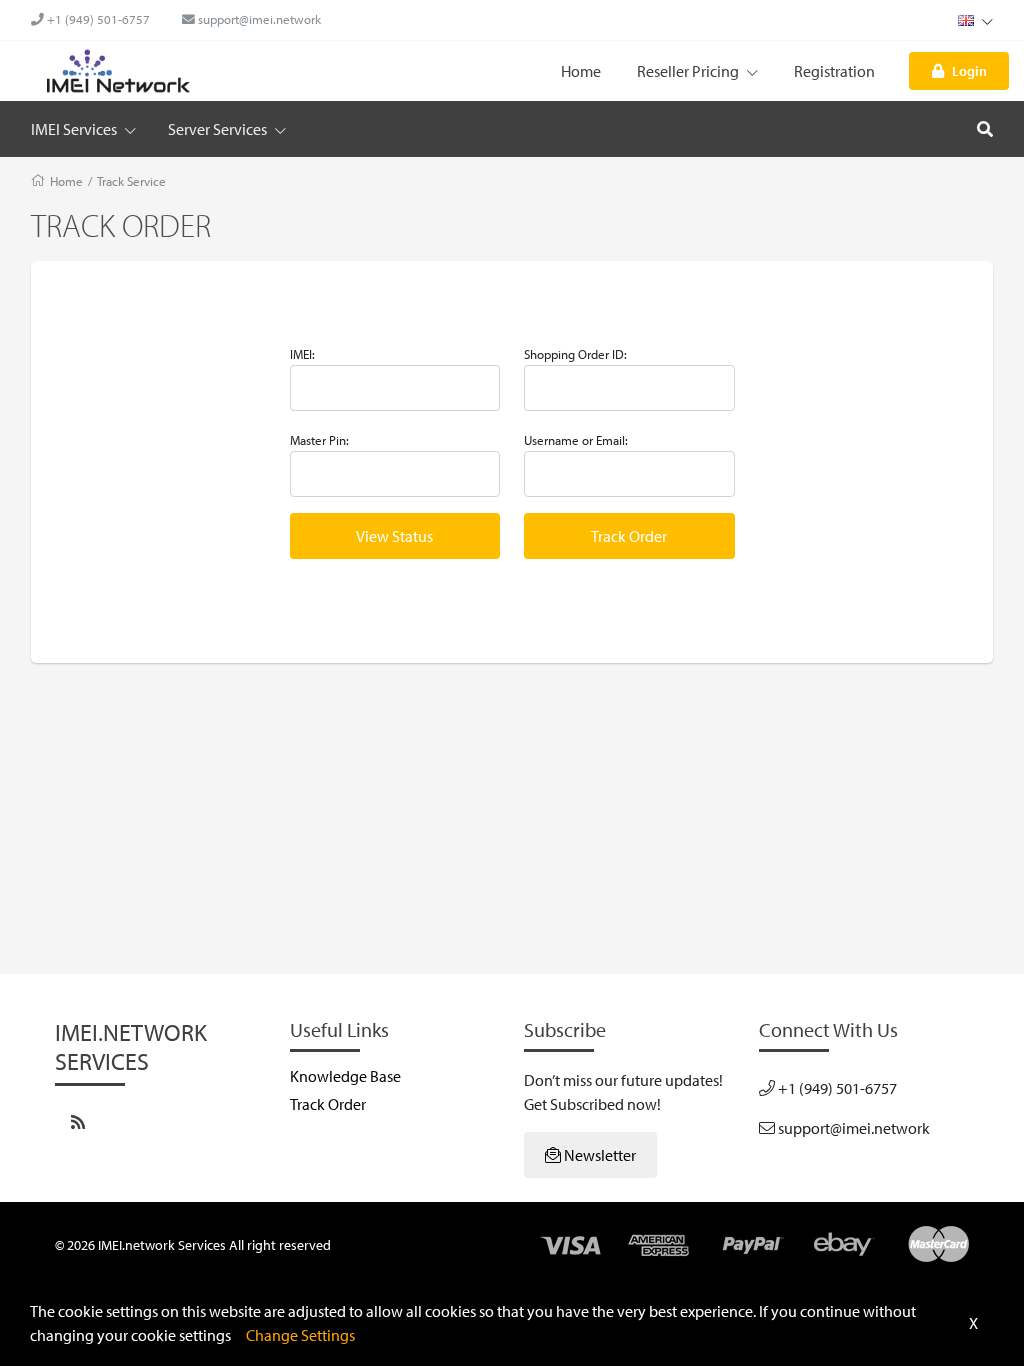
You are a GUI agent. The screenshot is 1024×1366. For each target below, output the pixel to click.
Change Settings (300, 1335)
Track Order (629, 536)
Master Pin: (319, 440)
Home (581, 71)
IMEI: (302, 354)
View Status (394, 536)
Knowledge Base (345, 1076)
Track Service (131, 181)
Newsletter (598, 1155)
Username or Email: (576, 440)
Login (969, 70)
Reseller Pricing (689, 71)
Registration (834, 71)
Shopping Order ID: (575, 354)
